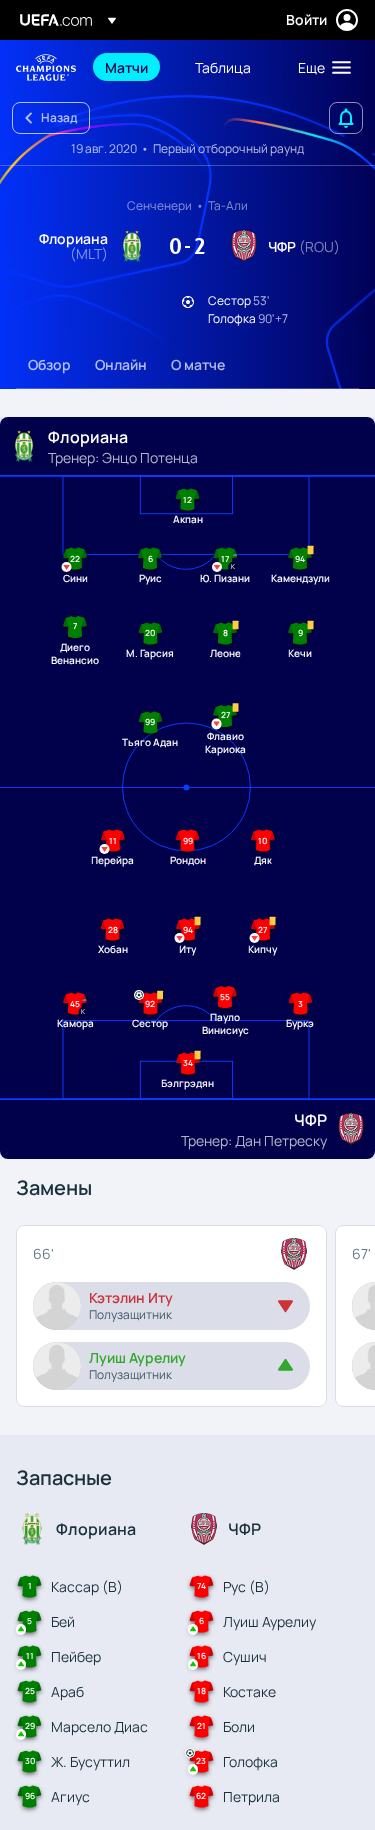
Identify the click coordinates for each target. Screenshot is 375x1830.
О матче (198, 364)
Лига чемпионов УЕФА (46, 67)
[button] (320, 67)
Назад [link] (59, 117)
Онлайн (121, 364)
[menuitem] (133, 67)
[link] (126, 67)
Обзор (49, 364)
